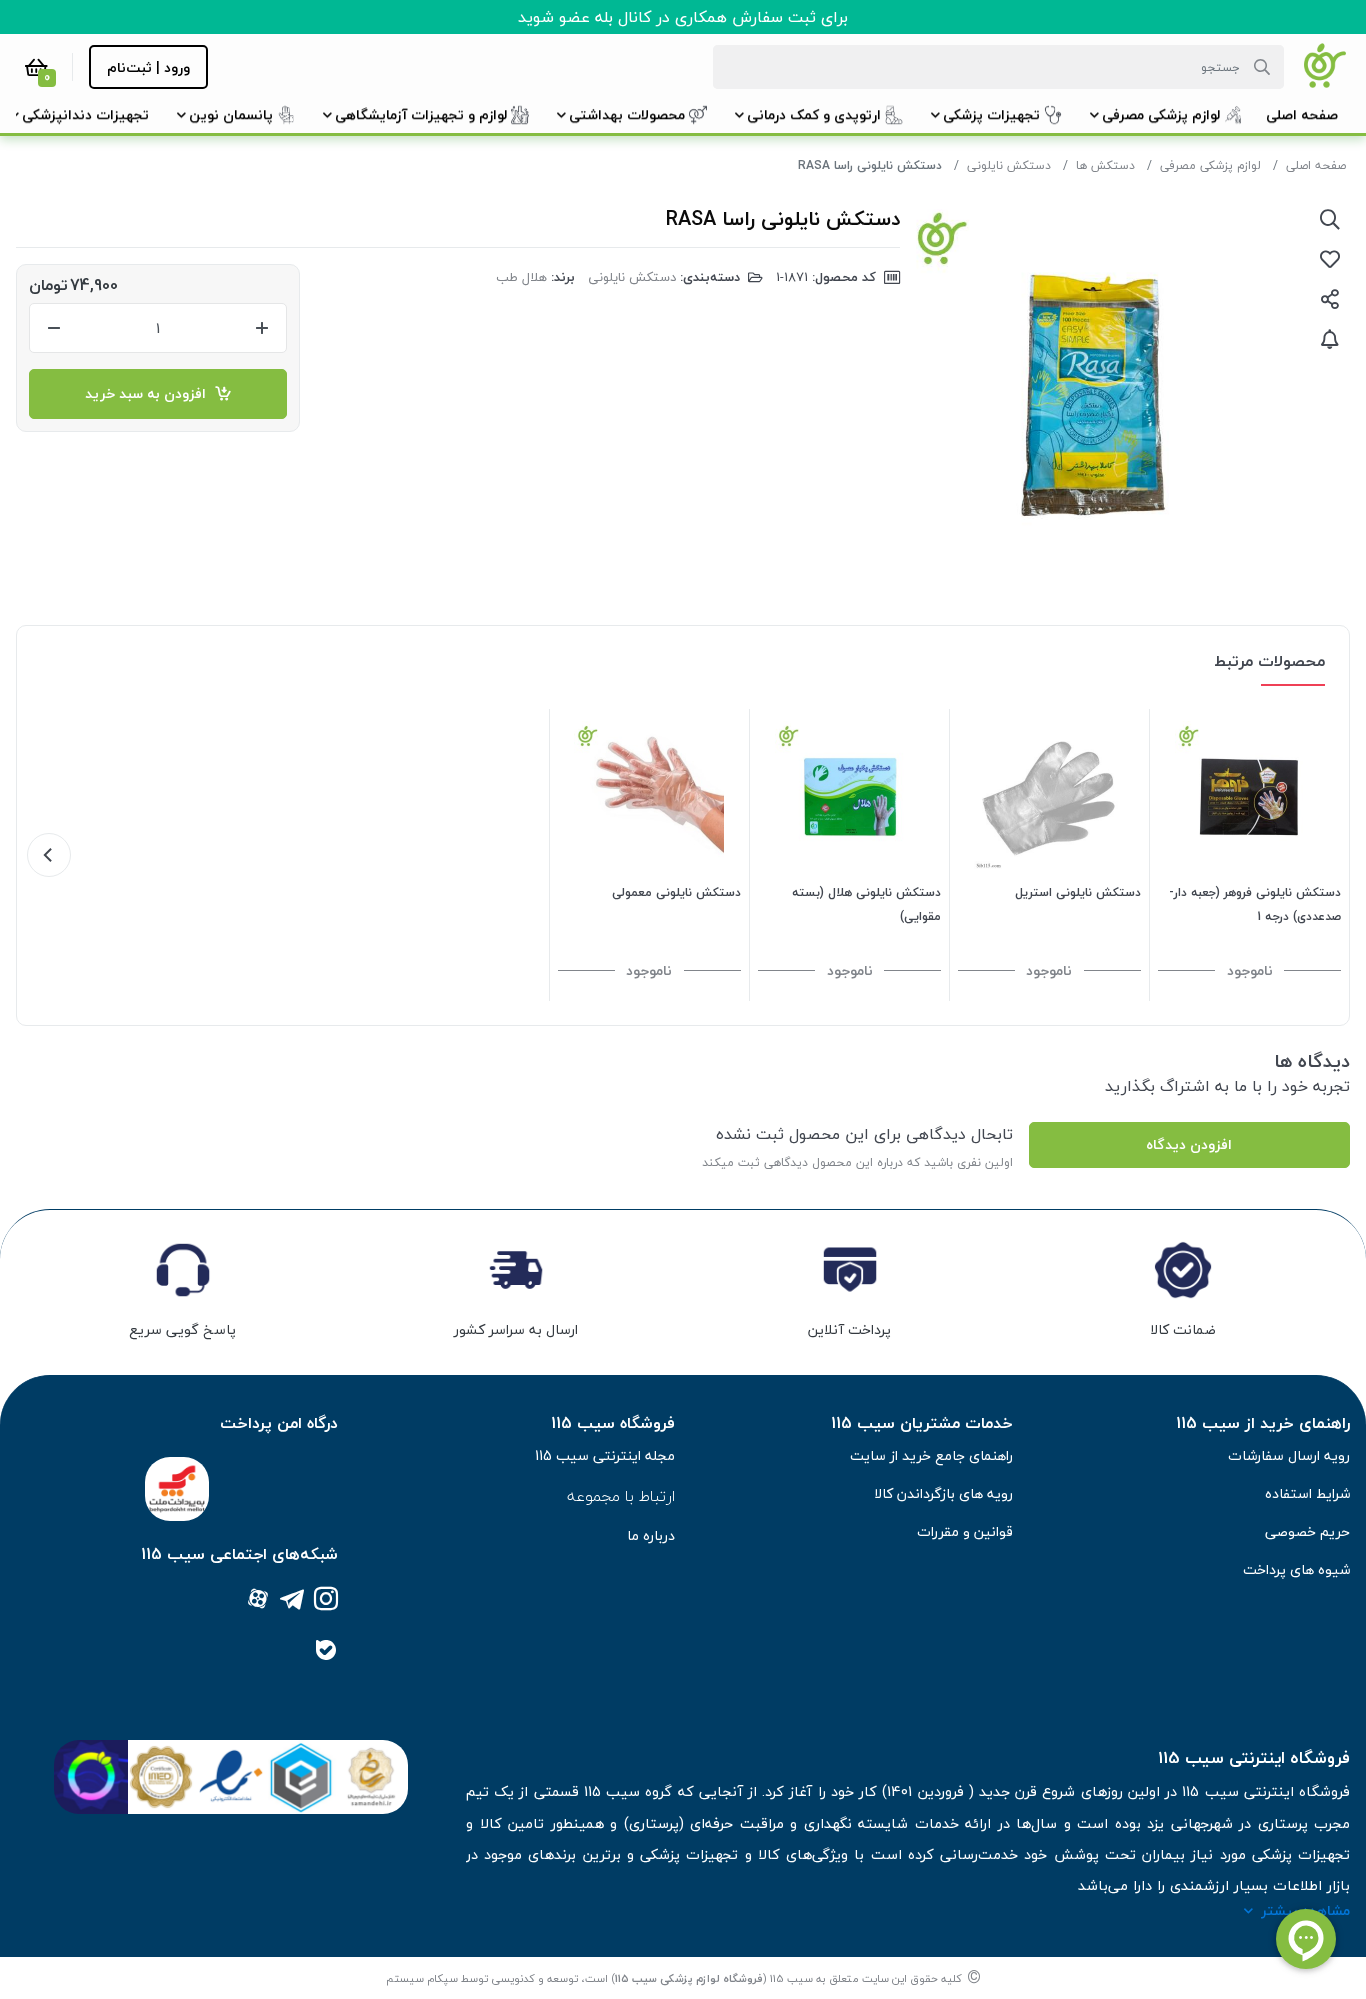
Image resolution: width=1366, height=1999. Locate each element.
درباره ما (651, 1535)
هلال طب (521, 277)
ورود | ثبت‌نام (148, 67)
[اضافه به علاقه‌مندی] (1330, 259)
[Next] (49, 855)
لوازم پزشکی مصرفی (1210, 165)
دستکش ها (1105, 165)
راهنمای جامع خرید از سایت (931, 1455)
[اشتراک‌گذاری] (1330, 299)
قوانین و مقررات (965, 1531)
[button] (1302, 114)
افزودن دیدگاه (1189, 1144)
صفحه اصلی (1316, 165)
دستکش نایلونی (1009, 165)
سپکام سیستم (422, 1978)
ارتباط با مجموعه (621, 1496)
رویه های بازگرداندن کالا (943, 1493)
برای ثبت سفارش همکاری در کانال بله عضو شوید (683, 17)
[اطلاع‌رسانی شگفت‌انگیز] (1330, 339)
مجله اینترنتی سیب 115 (605, 1455)
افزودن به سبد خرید (149, 393)
